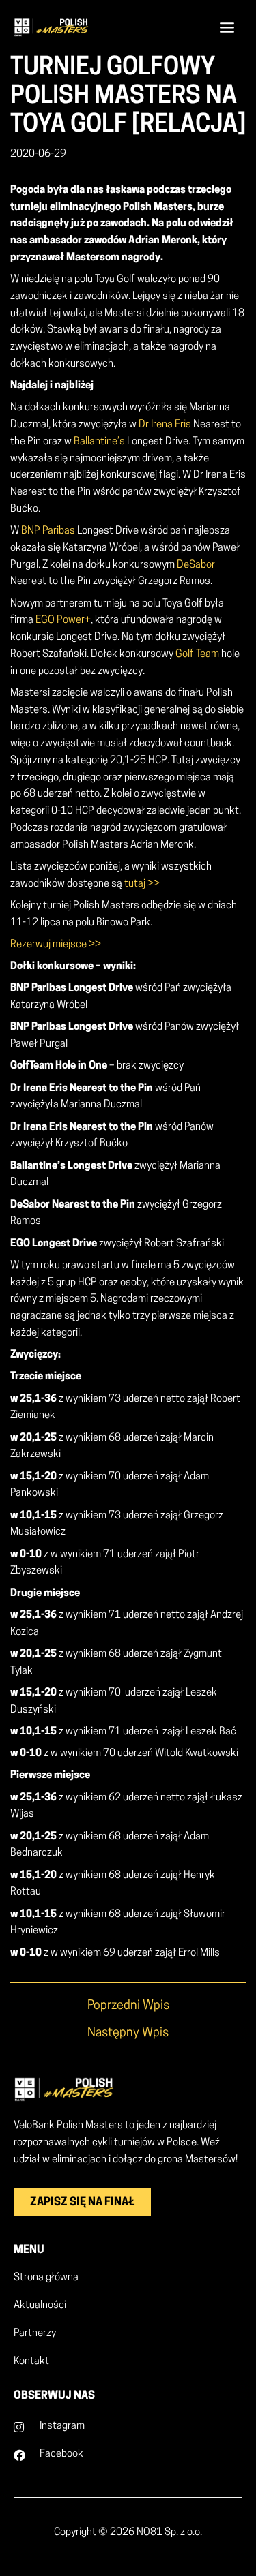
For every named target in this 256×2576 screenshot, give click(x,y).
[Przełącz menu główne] (227, 27)
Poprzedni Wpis (128, 2006)
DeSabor (196, 565)
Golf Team (197, 655)
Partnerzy (35, 2334)
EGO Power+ (63, 620)
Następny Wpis (128, 2034)
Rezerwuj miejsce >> (56, 945)
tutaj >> (142, 884)
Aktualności (40, 2306)
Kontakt (31, 2362)
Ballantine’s (99, 442)
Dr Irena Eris (165, 425)
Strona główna (46, 2278)
